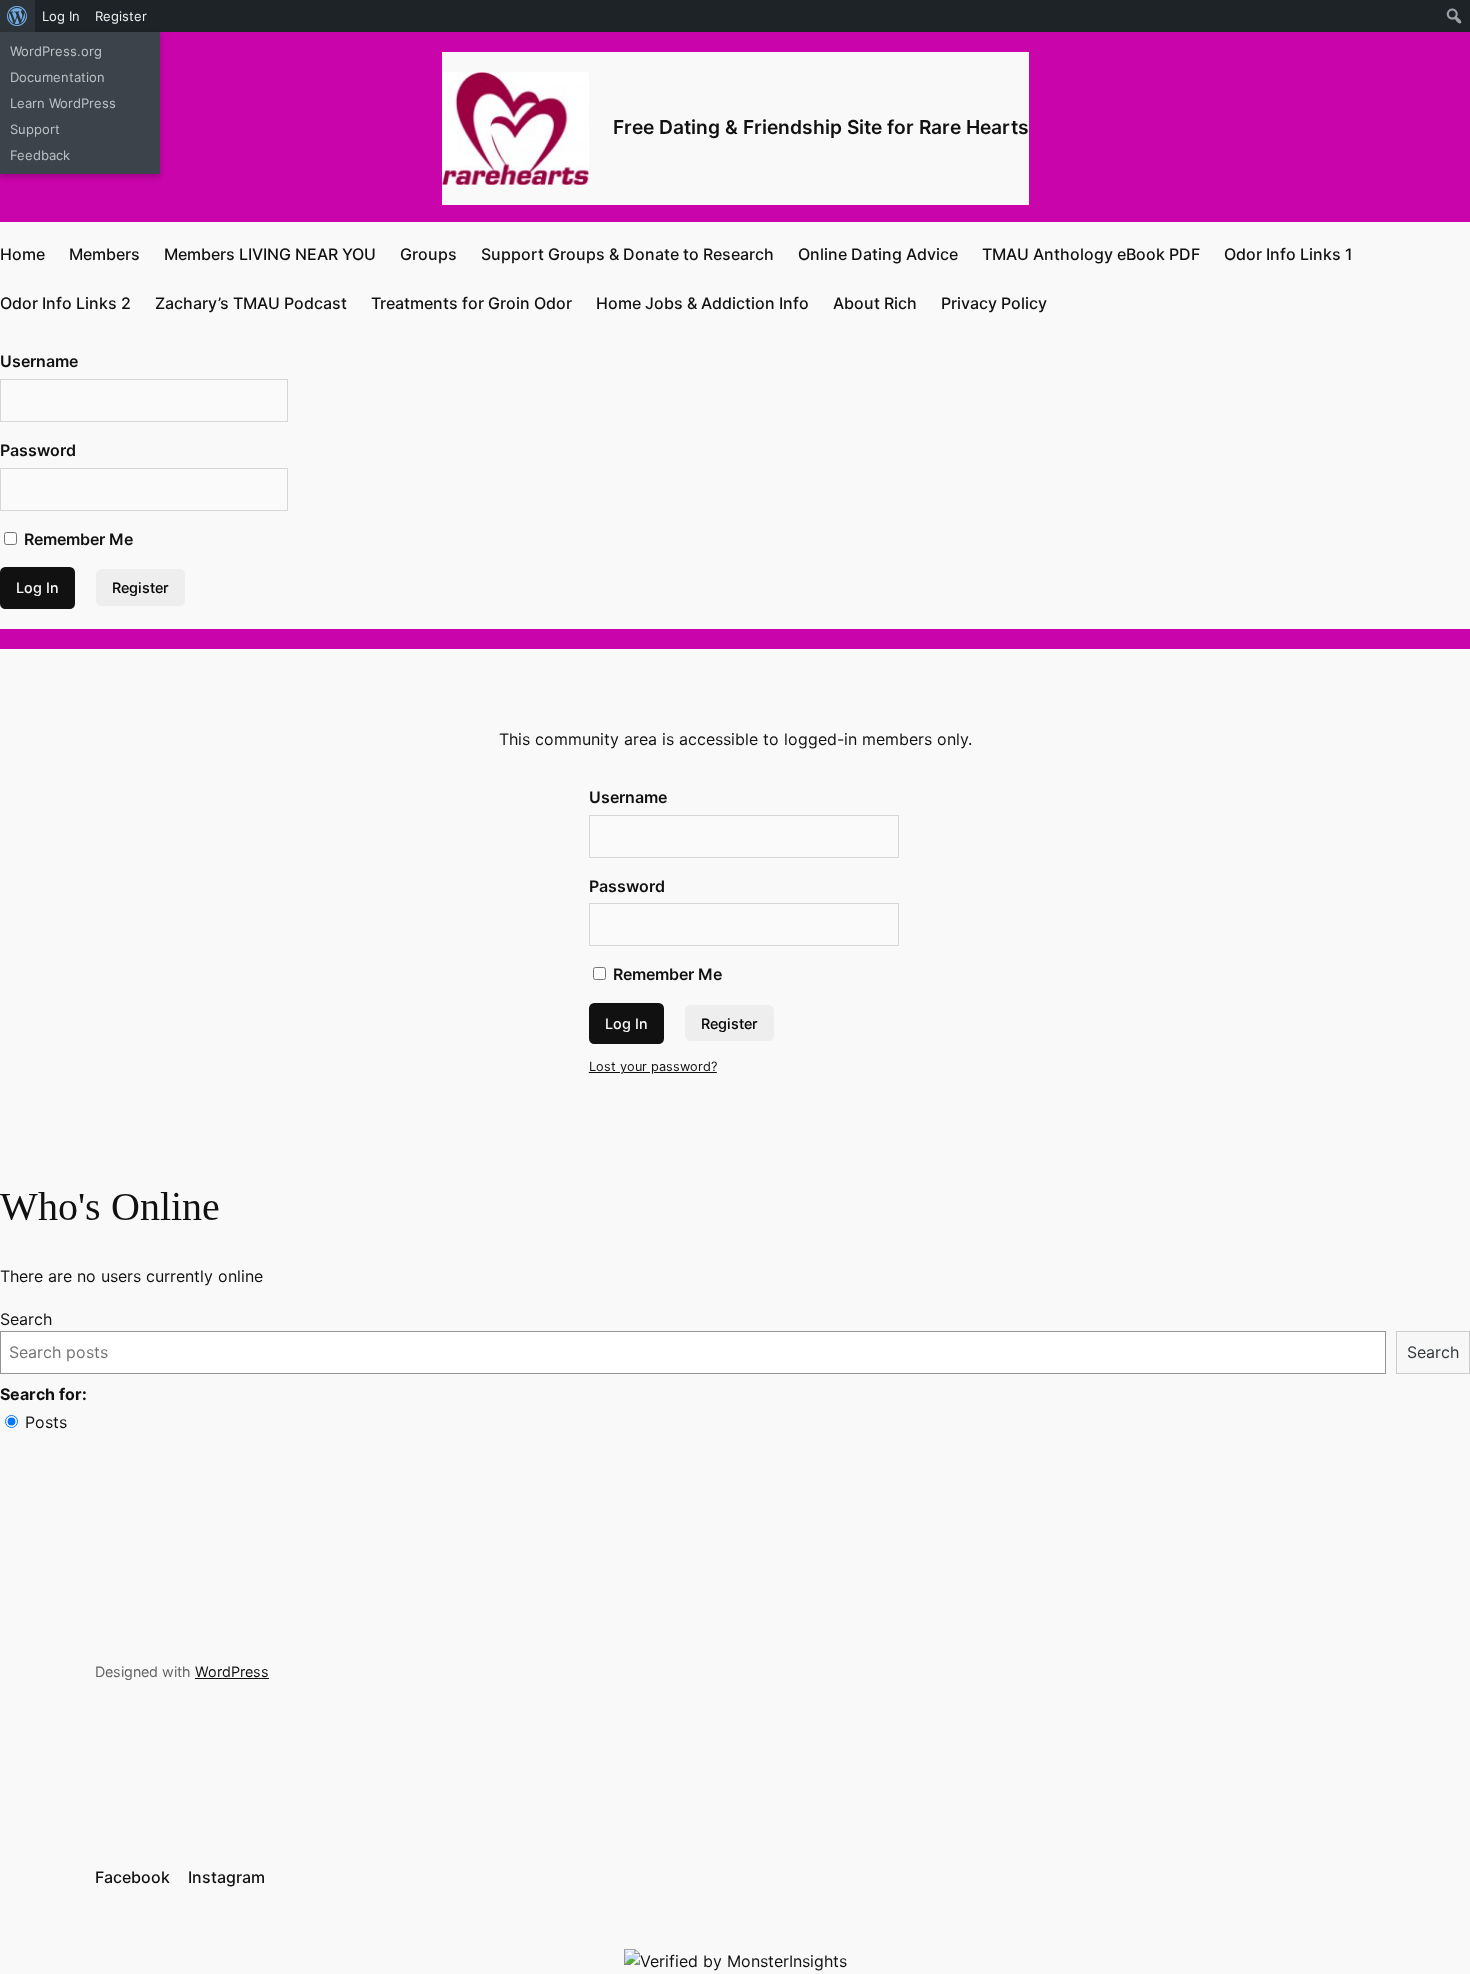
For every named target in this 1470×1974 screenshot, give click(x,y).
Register (140, 587)
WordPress (232, 1671)
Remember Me (76, 539)
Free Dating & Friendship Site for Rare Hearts (821, 127)
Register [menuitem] (121, 16)
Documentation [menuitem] (57, 77)
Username (39, 361)
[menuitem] (17, 16)
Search (26, 1319)
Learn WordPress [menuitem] (63, 103)
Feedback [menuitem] (40, 155)
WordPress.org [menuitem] (56, 51)
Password (38, 450)
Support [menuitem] (35, 129)
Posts (46, 1422)
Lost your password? (653, 1066)
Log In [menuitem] (61, 16)
